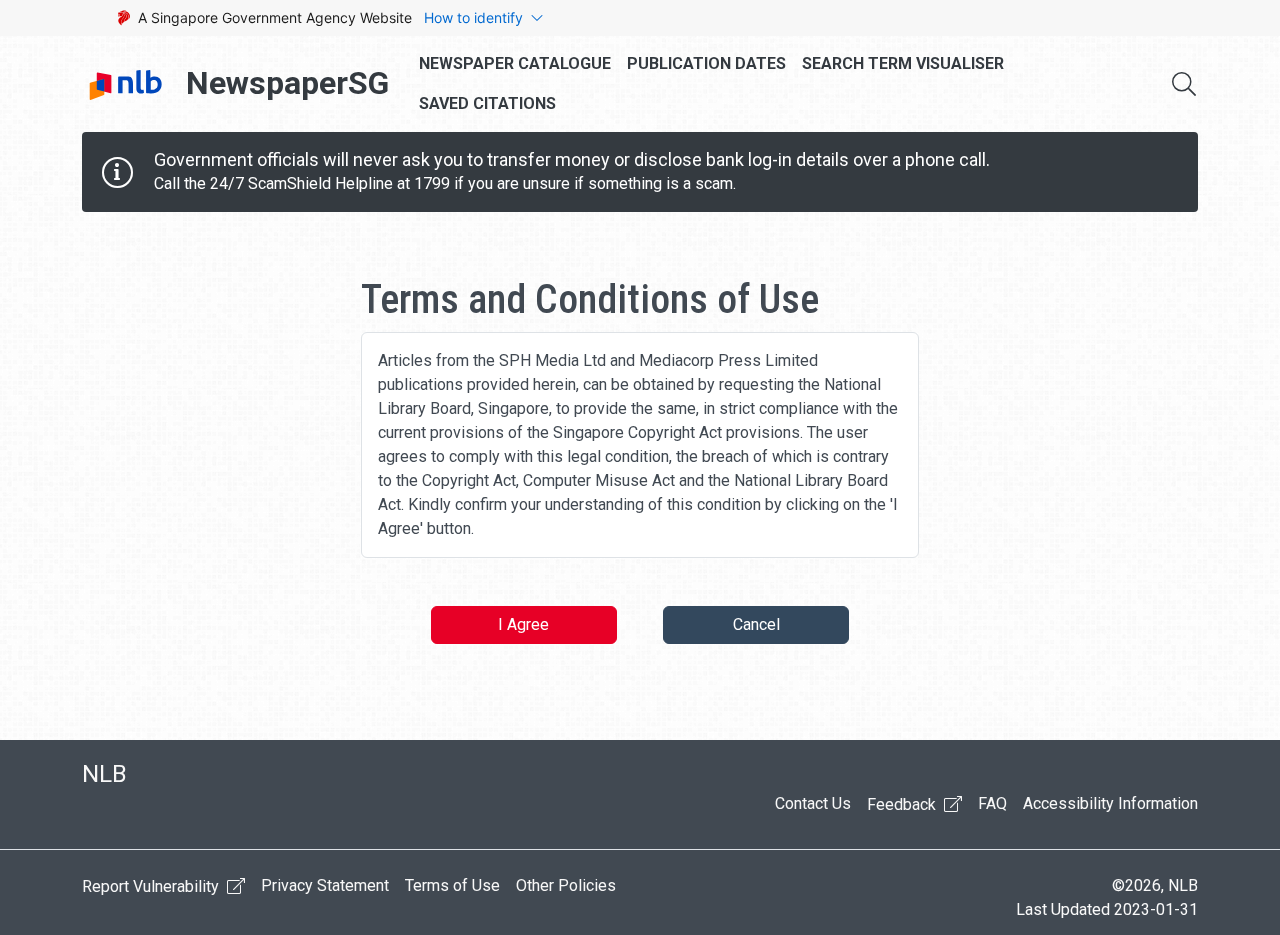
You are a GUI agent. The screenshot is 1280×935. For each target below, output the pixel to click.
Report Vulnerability (152, 886)
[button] (1184, 84)
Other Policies (566, 885)
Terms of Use (452, 885)
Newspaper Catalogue (515, 63)
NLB (104, 774)
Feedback (903, 804)
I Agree (523, 624)
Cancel (756, 624)
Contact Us (813, 803)
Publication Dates (706, 63)
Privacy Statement (325, 885)
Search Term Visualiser (903, 63)
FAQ (992, 803)
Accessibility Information (1110, 803)
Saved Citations (487, 103)
